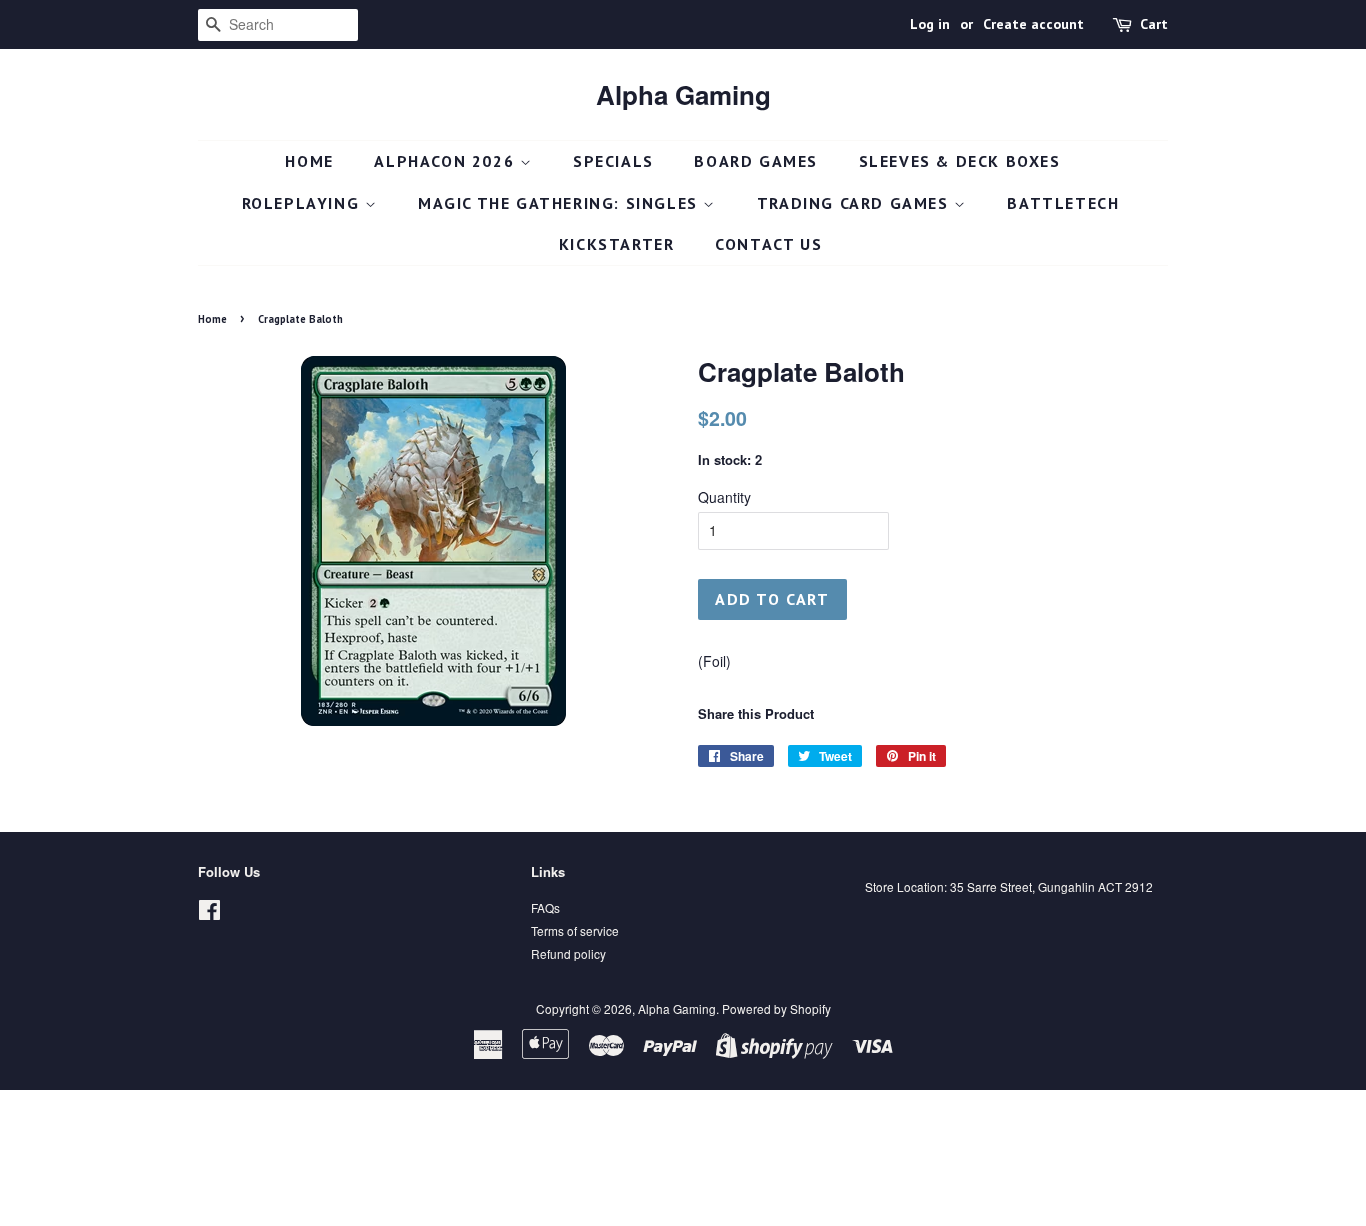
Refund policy (568, 953)
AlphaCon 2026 (446, 161)
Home (309, 161)
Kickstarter (617, 244)
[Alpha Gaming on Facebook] (209, 913)
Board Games (756, 161)
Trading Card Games (855, 203)
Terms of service (575, 930)
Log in (930, 24)
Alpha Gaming (683, 94)
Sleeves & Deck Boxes (960, 161)
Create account (1033, 24)
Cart (1154, 24)
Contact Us (768, 244)
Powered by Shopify (776, 1008)
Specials (613, 161)
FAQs (545, 907)
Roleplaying (303, 203)
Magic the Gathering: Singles (560, 203)
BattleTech (1063, 203)
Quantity (724, 497)
